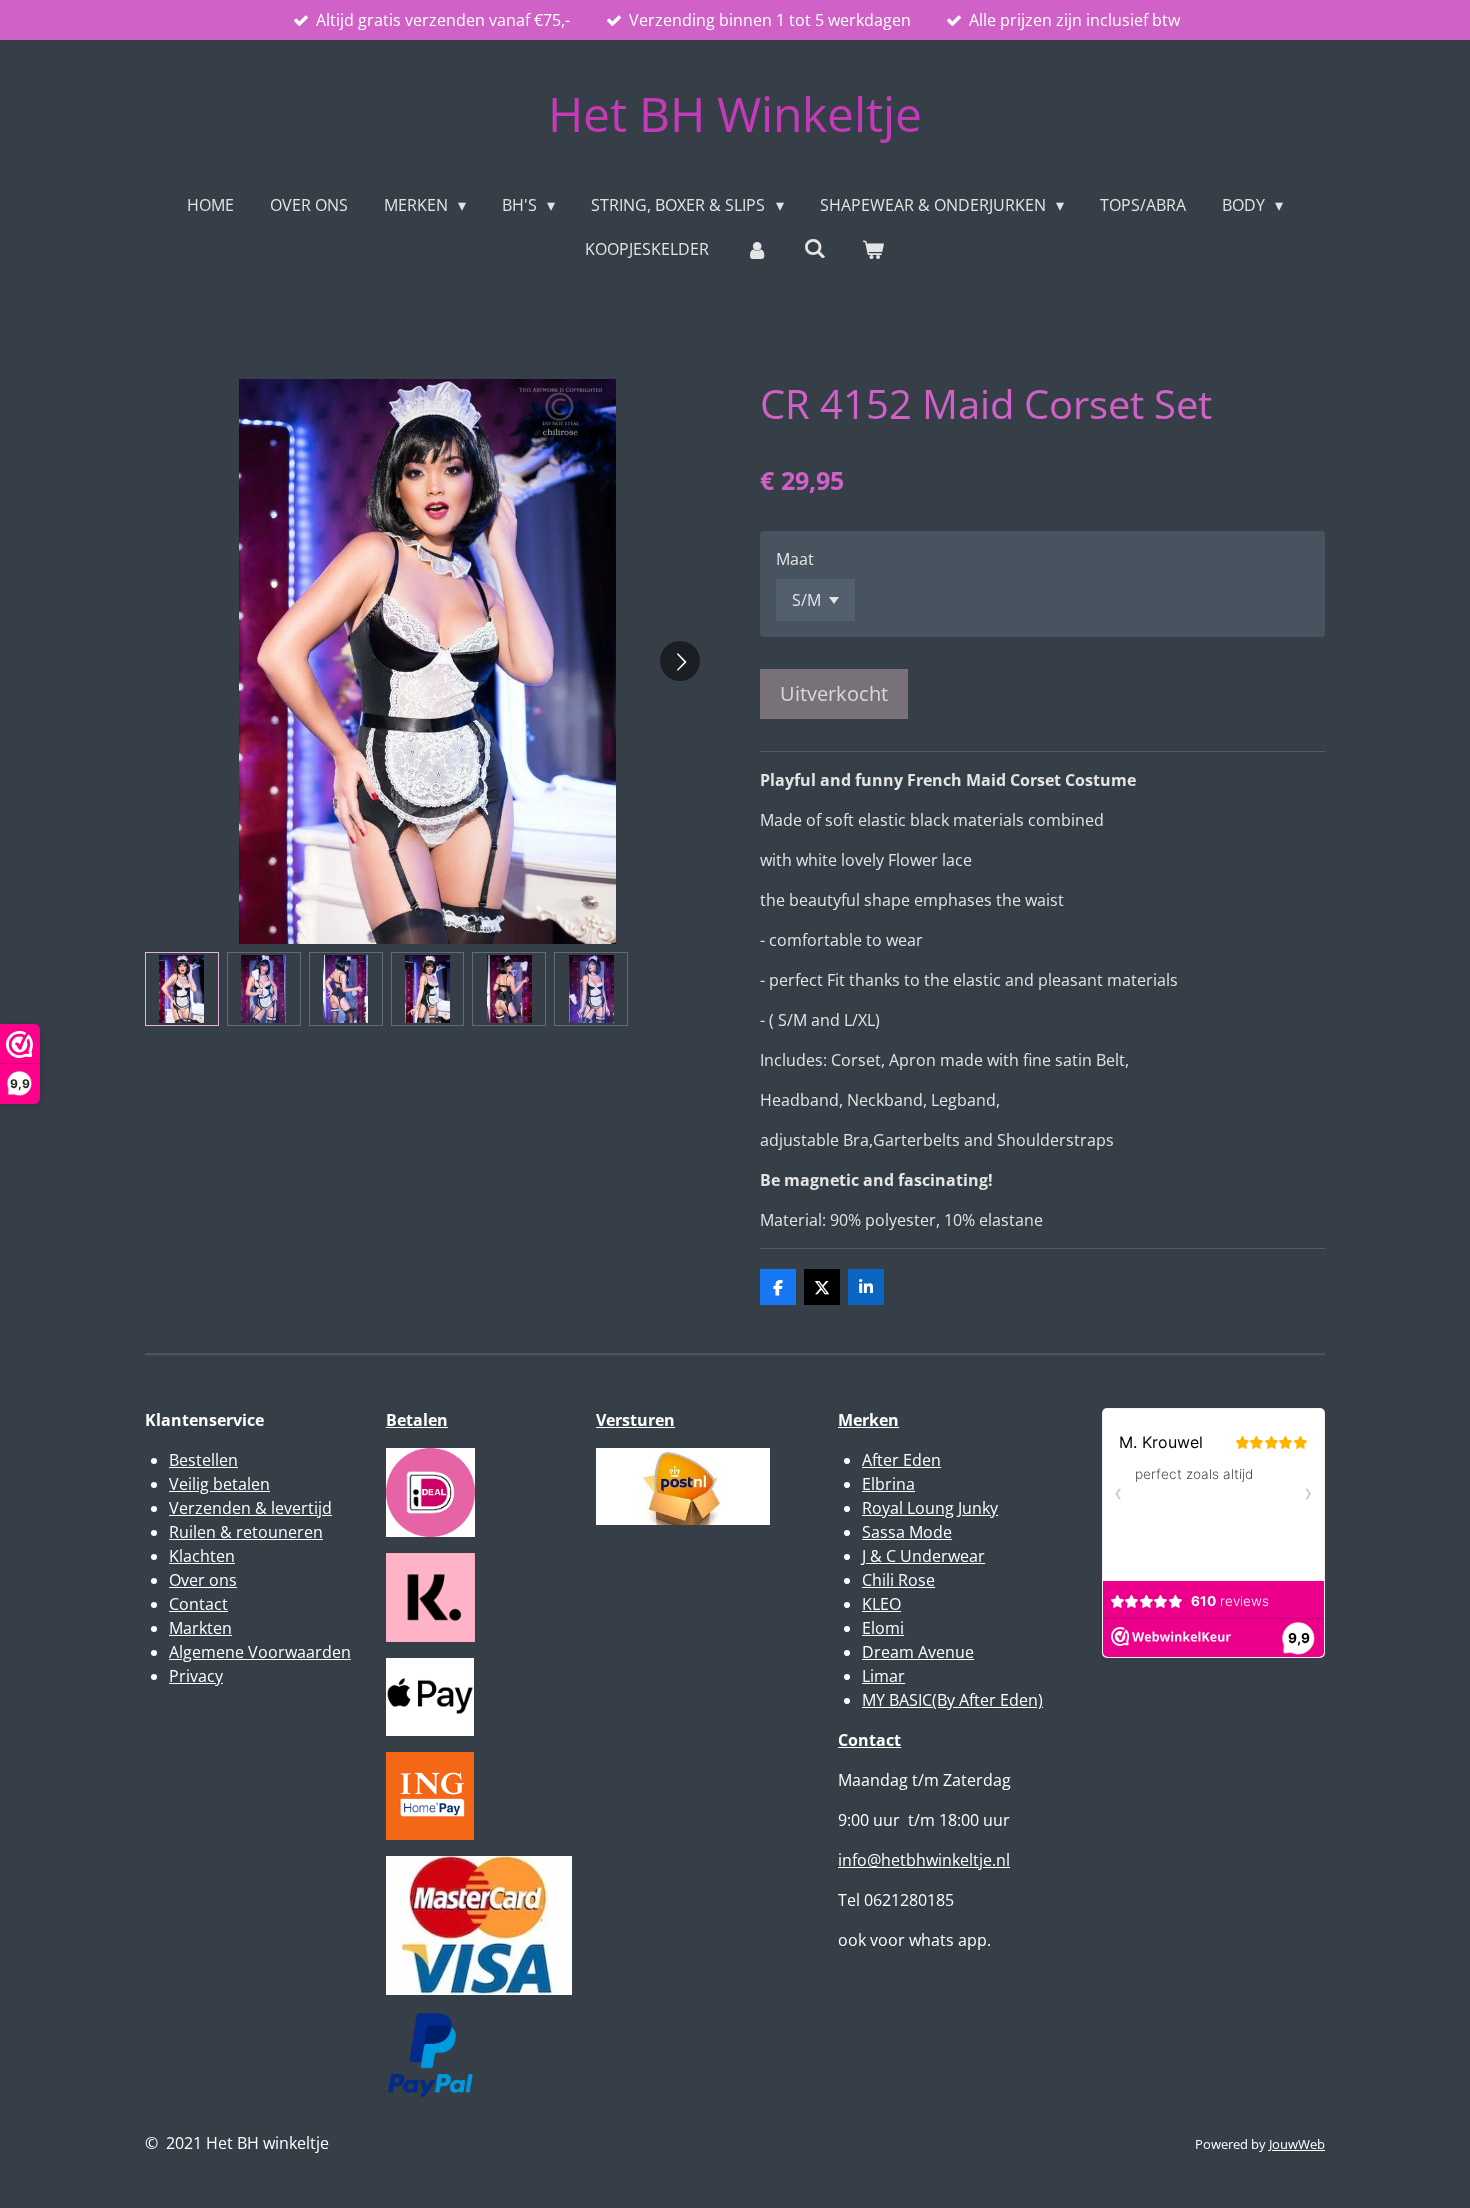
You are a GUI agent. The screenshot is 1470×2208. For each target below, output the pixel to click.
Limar (883, 1676)
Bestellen (203, 1460)
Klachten (202, 1556)
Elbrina (888, 1484)
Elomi (883, 1628)
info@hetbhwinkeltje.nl (924, 1860)
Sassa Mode (907, 1532)
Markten (200, 1628)
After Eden (901, 1460)
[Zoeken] (815, 248)
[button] (182, 989)
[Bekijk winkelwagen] (873, 249)
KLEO (881, 1604)
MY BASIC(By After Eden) (952, 1700)
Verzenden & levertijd (250, 1508)
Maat (795, 559)
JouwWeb (1297, 2144)
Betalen (417, 1420)
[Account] (756, 249)
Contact (198, 1604)
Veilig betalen (219, 1484)
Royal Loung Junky (930, 1508)
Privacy (196, 1676)
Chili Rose (898, 1580)
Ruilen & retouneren (246, 1532)
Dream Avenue (918, 1652)
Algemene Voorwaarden (260, 1652)
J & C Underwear (923, 1556)
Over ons (203, 1580)
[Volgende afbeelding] (680, 661)
